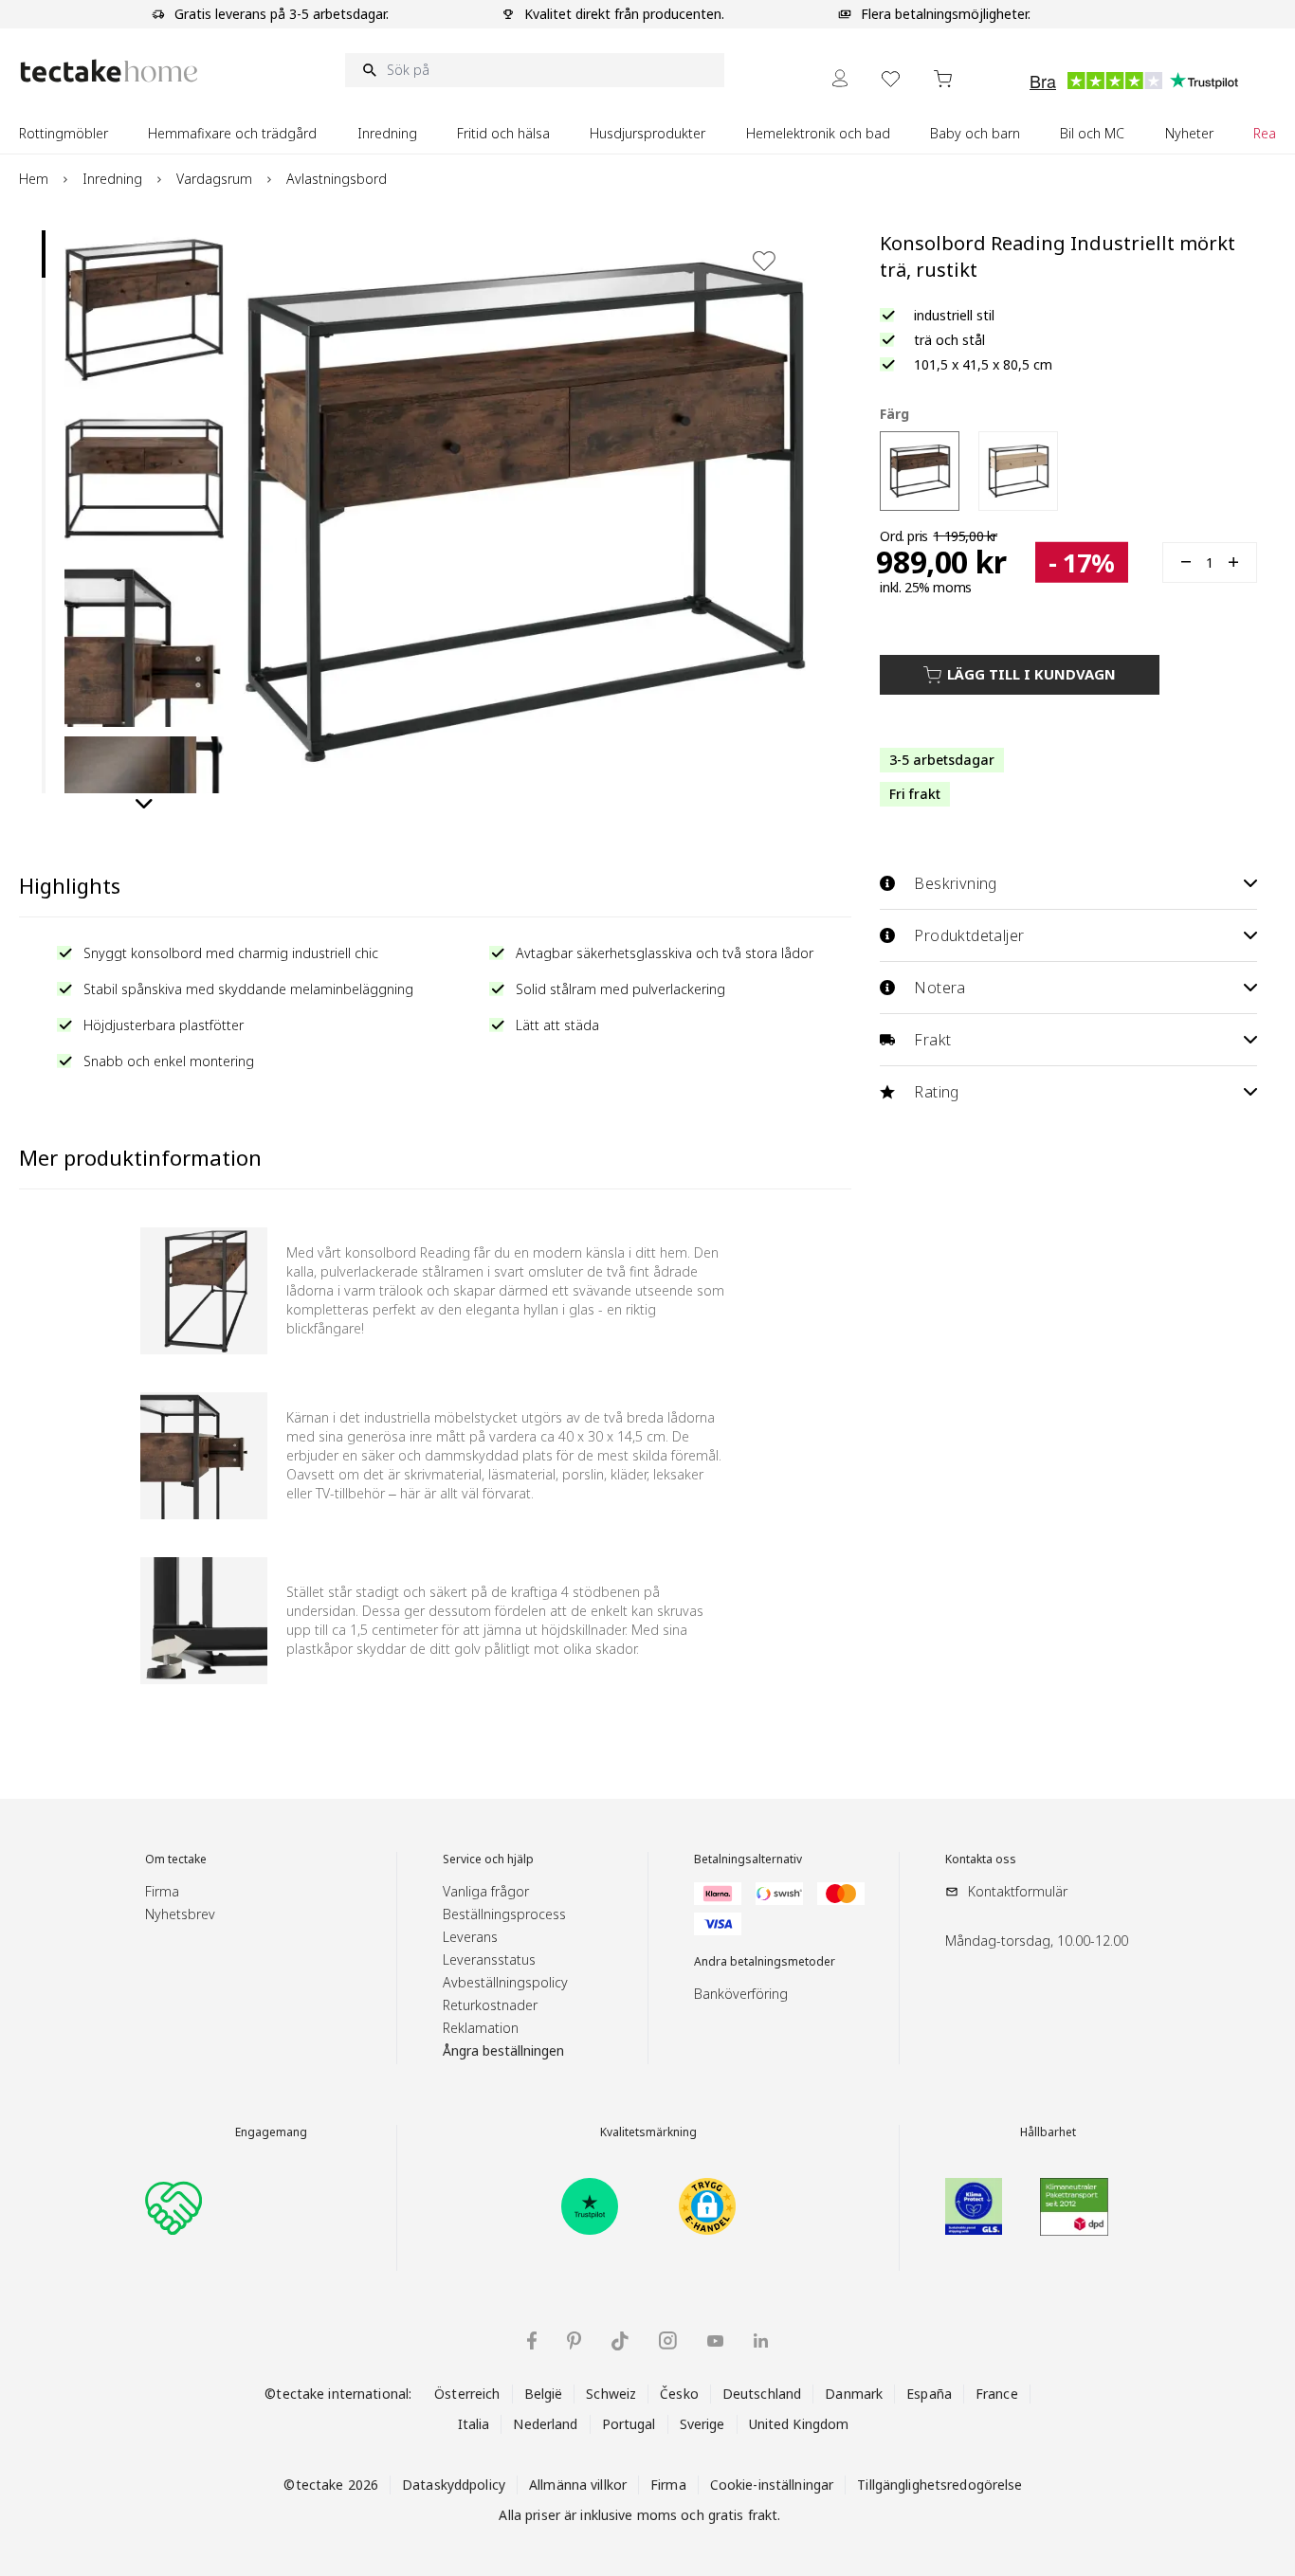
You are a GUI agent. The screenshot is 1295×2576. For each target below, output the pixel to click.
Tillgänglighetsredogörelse (939, 2485)
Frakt (932, 1040)
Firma (162, 1891)
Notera (939, 988)
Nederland (545, 2424)
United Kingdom (799, 2424)
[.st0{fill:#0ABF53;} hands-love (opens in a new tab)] (173, 2206)
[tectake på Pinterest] (574, 2341)
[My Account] (840, 78)
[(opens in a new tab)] (590, 2206)
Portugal (629, 2424)
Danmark (854, 2394)
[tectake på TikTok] (620, 2341)
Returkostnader (490, 2005)
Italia (474, 2424)
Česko (679, 2394)
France (997, 2394)
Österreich (467, 2394)
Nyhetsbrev (180, 1914)
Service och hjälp (488, 1859)
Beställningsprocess (504, 1914)
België (544, 2394)
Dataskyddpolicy (454, 2485)
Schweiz (611, 2394)
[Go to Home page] (109, 71)
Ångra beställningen (503, 2050)
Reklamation (481, 2028)
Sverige (702, 2424)
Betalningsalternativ (748, 1859)
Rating (936, 1092)
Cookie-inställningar (772, 2485)
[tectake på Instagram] (668, 2340)
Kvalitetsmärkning (648, 2132)
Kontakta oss (981, 1859)
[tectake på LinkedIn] (761, 2340)
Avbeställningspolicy (505, 1982)
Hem (34, 179)
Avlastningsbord (337, 179)
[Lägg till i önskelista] (764, 261)
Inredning (112, 179)
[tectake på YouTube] (715, 2341)
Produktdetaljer (969, 935)
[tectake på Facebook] (532, 2340)
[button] (144, 310)
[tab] (44, 254)
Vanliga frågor (486, 1891)
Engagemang (271, 2132)
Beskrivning (955, 883)
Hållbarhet (1048, 2132)
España (929, 2394)
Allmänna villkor (578, 2485)
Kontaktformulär (1018, 1891)
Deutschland (762, 2394)
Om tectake (176, 1859)
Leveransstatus (489, 1959)
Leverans (470, 1937)
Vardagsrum (214, 179)
